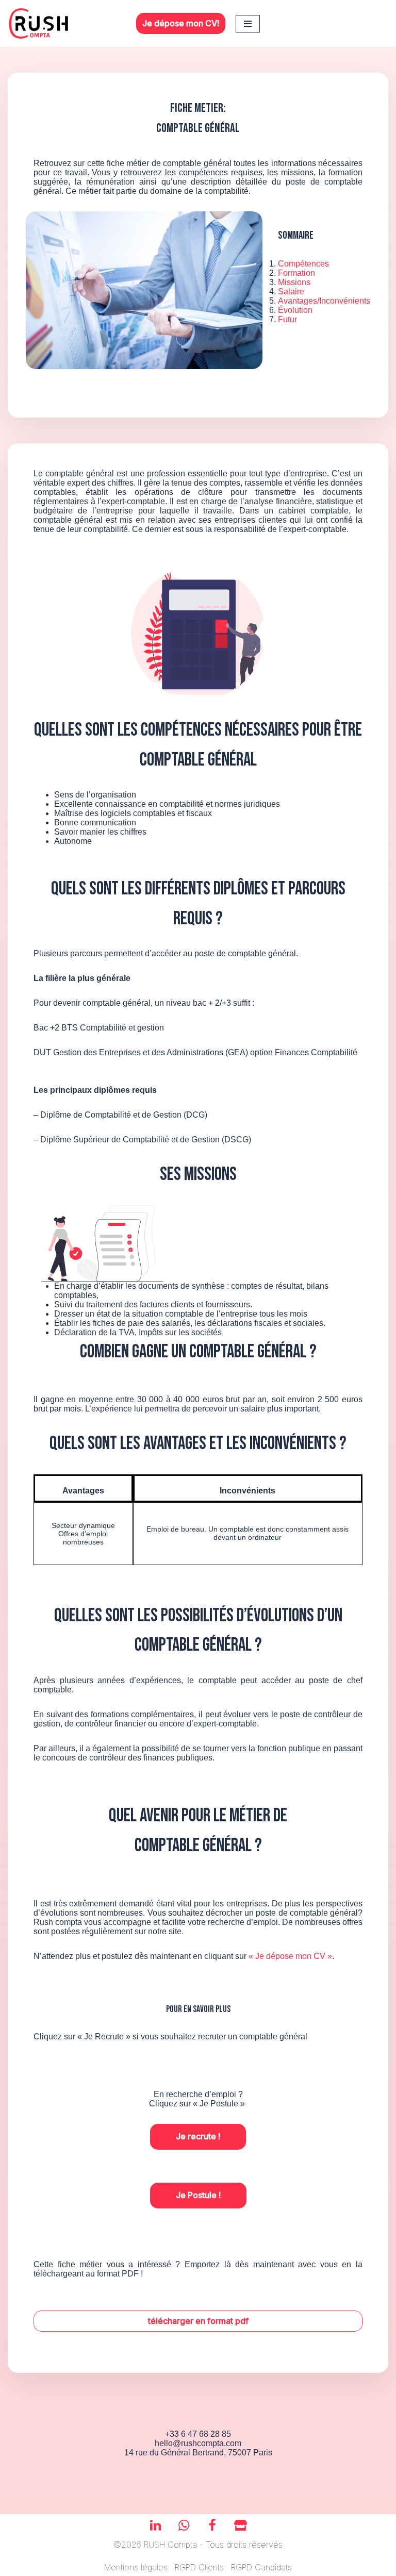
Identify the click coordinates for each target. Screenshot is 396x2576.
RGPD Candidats (261, 2567)
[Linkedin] (155, 2525)
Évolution (295, 310)
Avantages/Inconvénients (324, 301)
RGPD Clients (199, 2567)
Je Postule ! (198, 2195)
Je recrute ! (198, 2136)
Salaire (291, 292)
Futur (287, 319)
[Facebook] (212, 2525)
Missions (294, 282)
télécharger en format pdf (198, 2321)
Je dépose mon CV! (181, 23)
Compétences (303, 264)
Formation (296, 273)
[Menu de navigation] (248, 24)
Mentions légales (136, 2567)
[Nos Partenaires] (241, 2525)
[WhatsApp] (184, 2525)
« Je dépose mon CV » (290, 1956)
